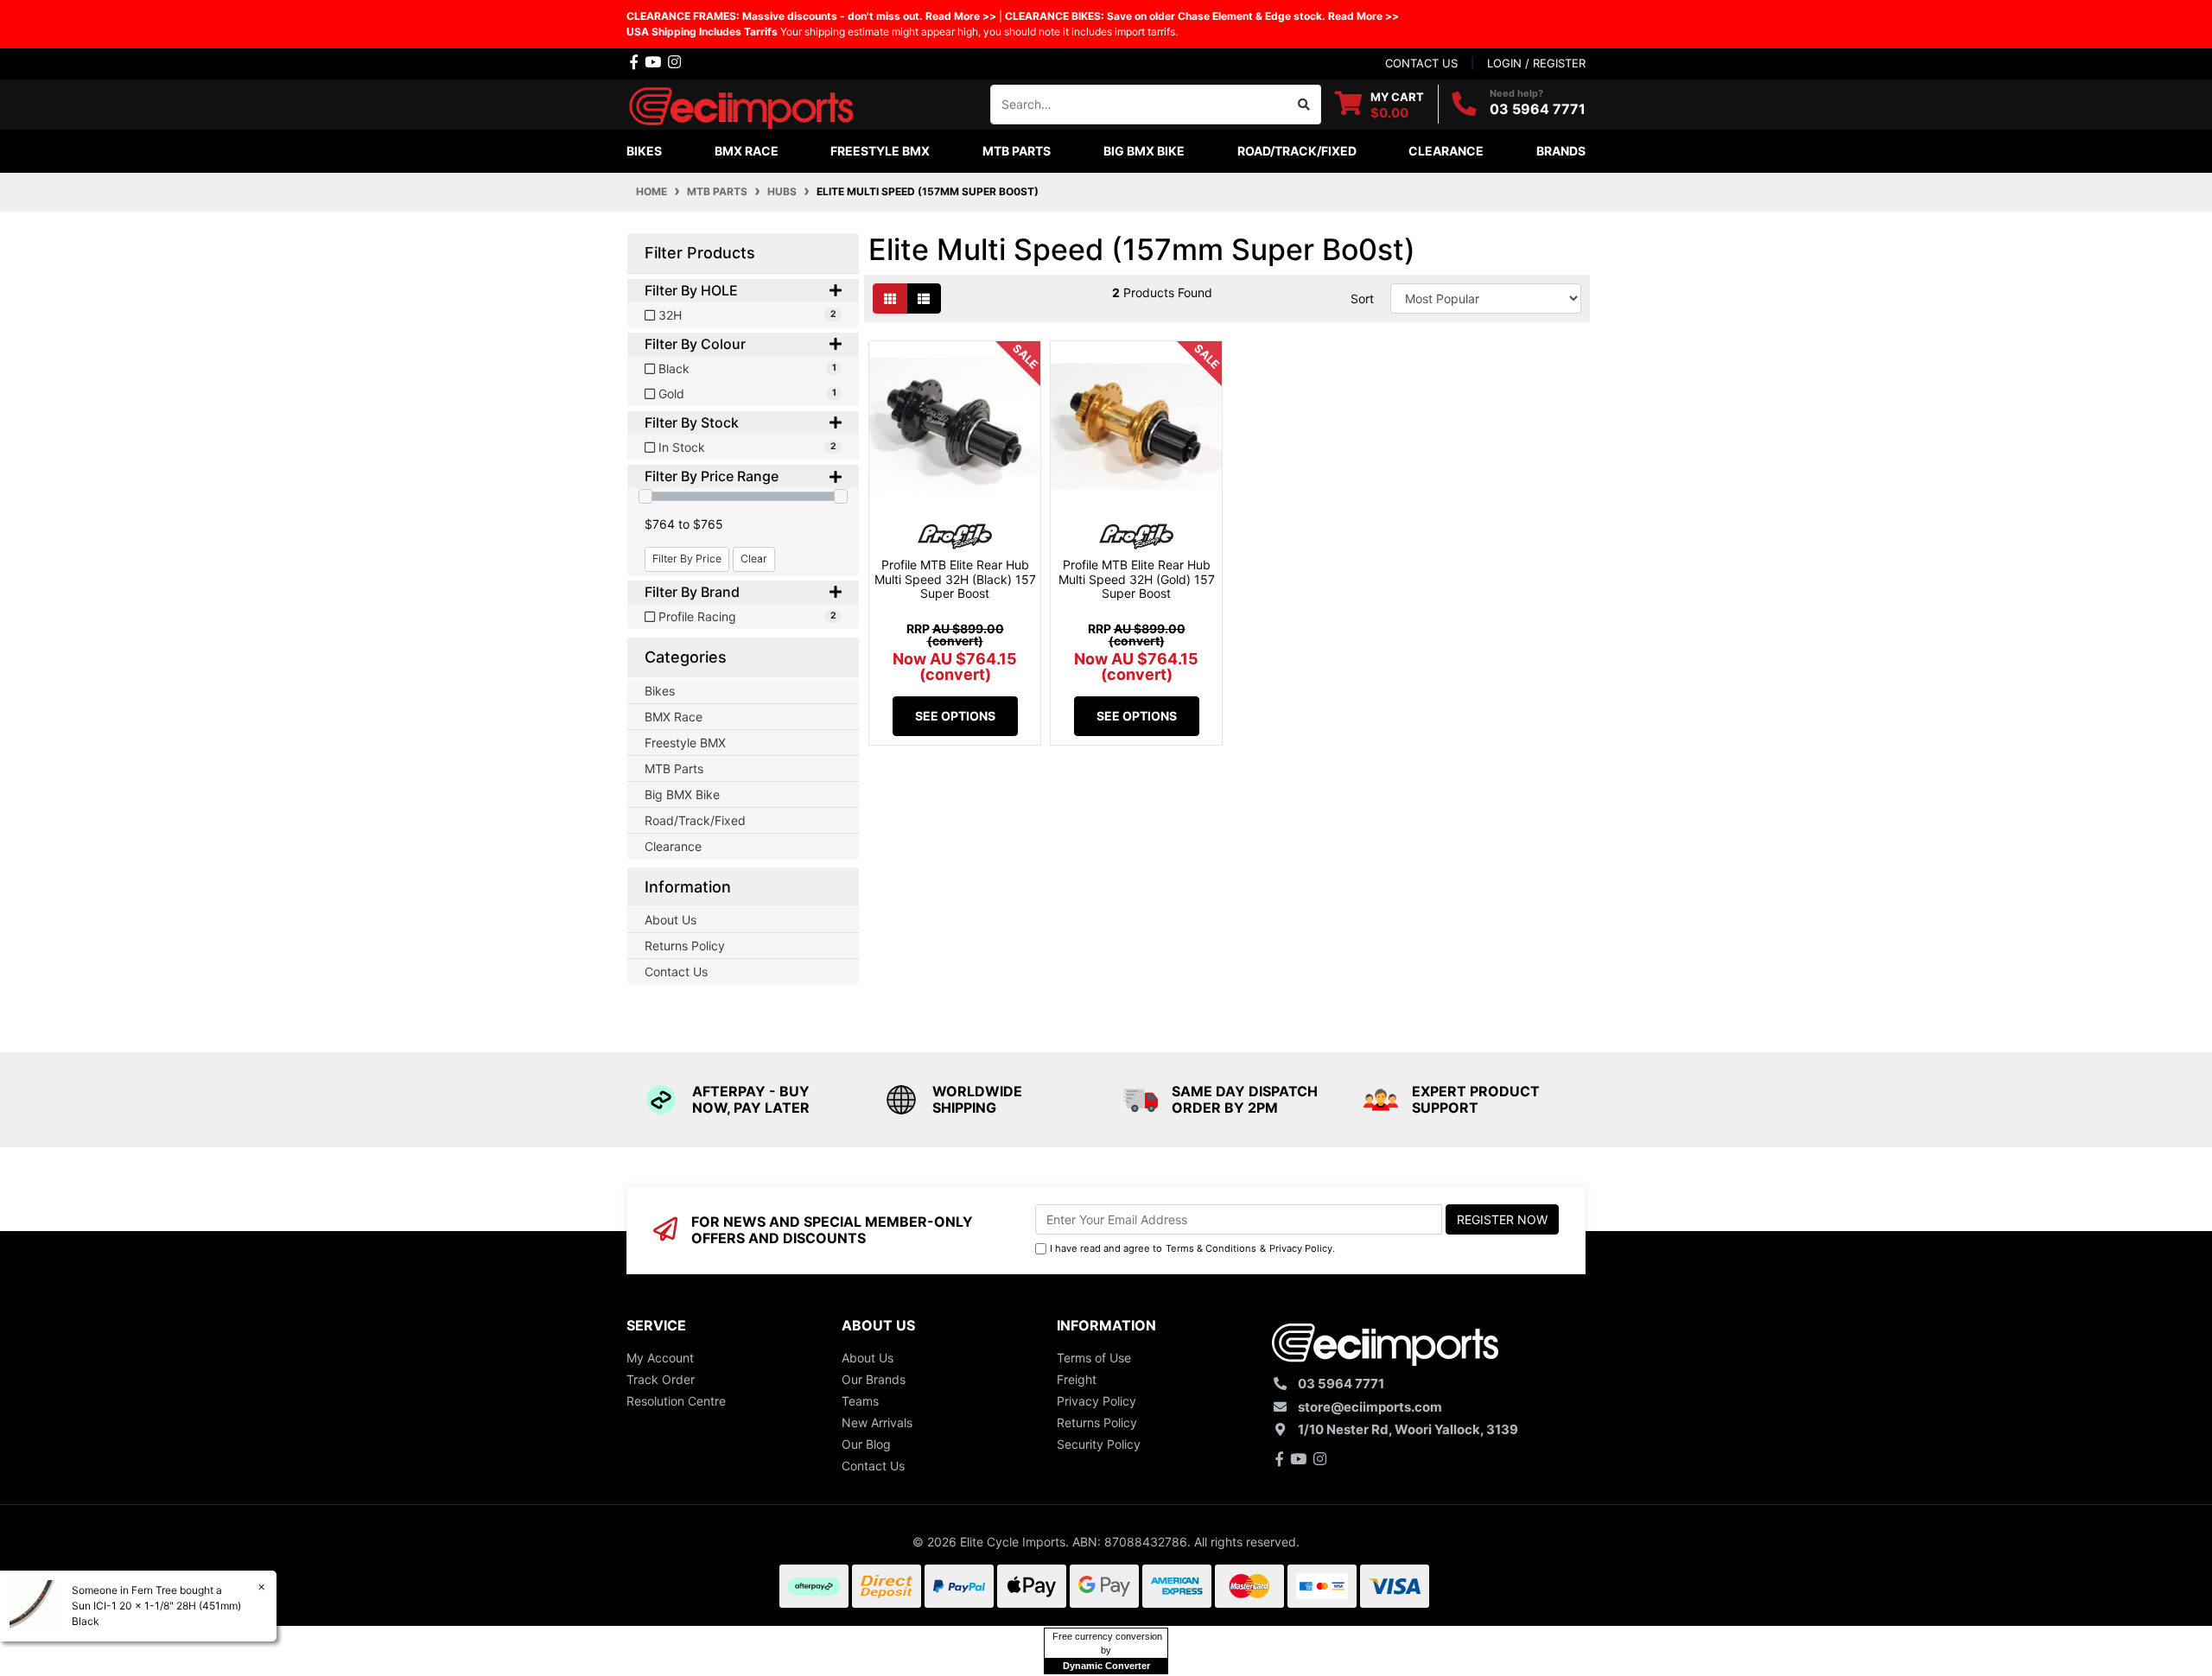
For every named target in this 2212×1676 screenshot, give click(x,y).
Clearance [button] (1446, 151)
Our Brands (874, 1379)
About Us (671, 920)
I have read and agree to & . (1192, 1248)
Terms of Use (1094, 1358)
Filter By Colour (695, 344)
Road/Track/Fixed (695, 820)
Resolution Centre (676, 1401)
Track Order (661, 1379)
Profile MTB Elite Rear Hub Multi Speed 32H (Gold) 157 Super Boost (1137, 579)
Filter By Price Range (712, 476)
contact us (1421, 63)
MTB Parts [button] (1017, 151)
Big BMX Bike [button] (1144, 151)
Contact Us (676, 971)
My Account (660, 1358)
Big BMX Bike (682, 794)
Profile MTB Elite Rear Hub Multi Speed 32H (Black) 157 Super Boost (955, 579)
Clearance (673, 846)
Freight (1077, 1379)
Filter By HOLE (691, 291)
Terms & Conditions (1211, 1248)
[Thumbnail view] (890, 298)
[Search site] (1304, 105)
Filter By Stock (692, 423)
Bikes (660, 691)
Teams (860, 1401)
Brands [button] (1561, 151)
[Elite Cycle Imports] (743, 102)
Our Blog (866, 1444)
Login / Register (1536, 63)
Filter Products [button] (700, 253)
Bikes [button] (644, 151)
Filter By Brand (692, 592)
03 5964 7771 (1538, 109)
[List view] (924, 298)
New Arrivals (877, 1422)
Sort (1362, 298)
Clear (754, 559)
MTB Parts (674, 768)
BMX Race (674, 717)
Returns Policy (685, 946)
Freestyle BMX (685, 743)
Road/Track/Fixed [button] (1297, 151)
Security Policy (1099, 1444)
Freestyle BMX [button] (880, 151)
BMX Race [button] (747, 151)
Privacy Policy (1301, 1248)
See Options (955, 716)
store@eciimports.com (1370, 1407)
